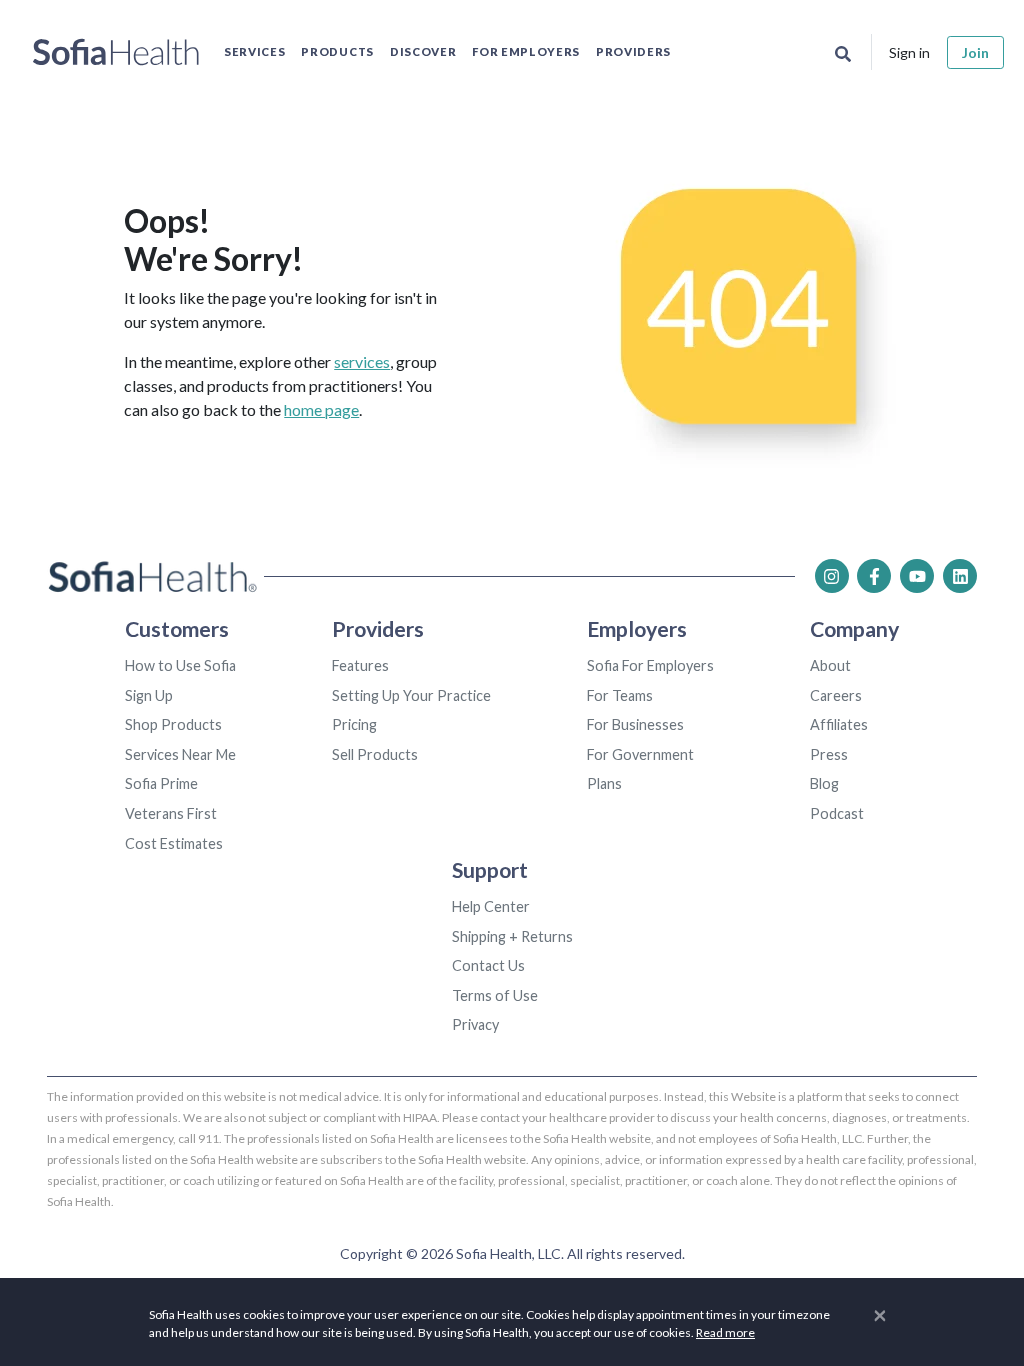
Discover (423, 51)
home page (321, 409)
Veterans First (171, 813)
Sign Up (149, 695)
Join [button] (975, 52)
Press (829, 754)
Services (254, 51)
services (362, 361)
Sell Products (375, 754)
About (830, 665)
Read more (725, 1332)
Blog (824, 783)
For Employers (526, 51)
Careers (836, 695)
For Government (640, 754)
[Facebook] (874, 576)
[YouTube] (917, 576)
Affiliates (839, 724)
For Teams (620, 695)
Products (337, 51)
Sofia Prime (161, 783)
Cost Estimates (174, 843)
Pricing (354, 724)
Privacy (475, 1024)
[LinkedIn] (960, 576)
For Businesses (635, 724)
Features (360, 665)
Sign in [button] (909, 52)
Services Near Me (180, 754)
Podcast (837, 813)
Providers (633, 51)
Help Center (491, 906)
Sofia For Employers (650, 665)
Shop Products (173, 724)
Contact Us (488, 965)
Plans (604, 783)
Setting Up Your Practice (411, 695)
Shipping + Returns (512, 936)
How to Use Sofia (180, 665)
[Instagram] (832, 576)
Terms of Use (495, 995)
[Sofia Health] (116, 52)
